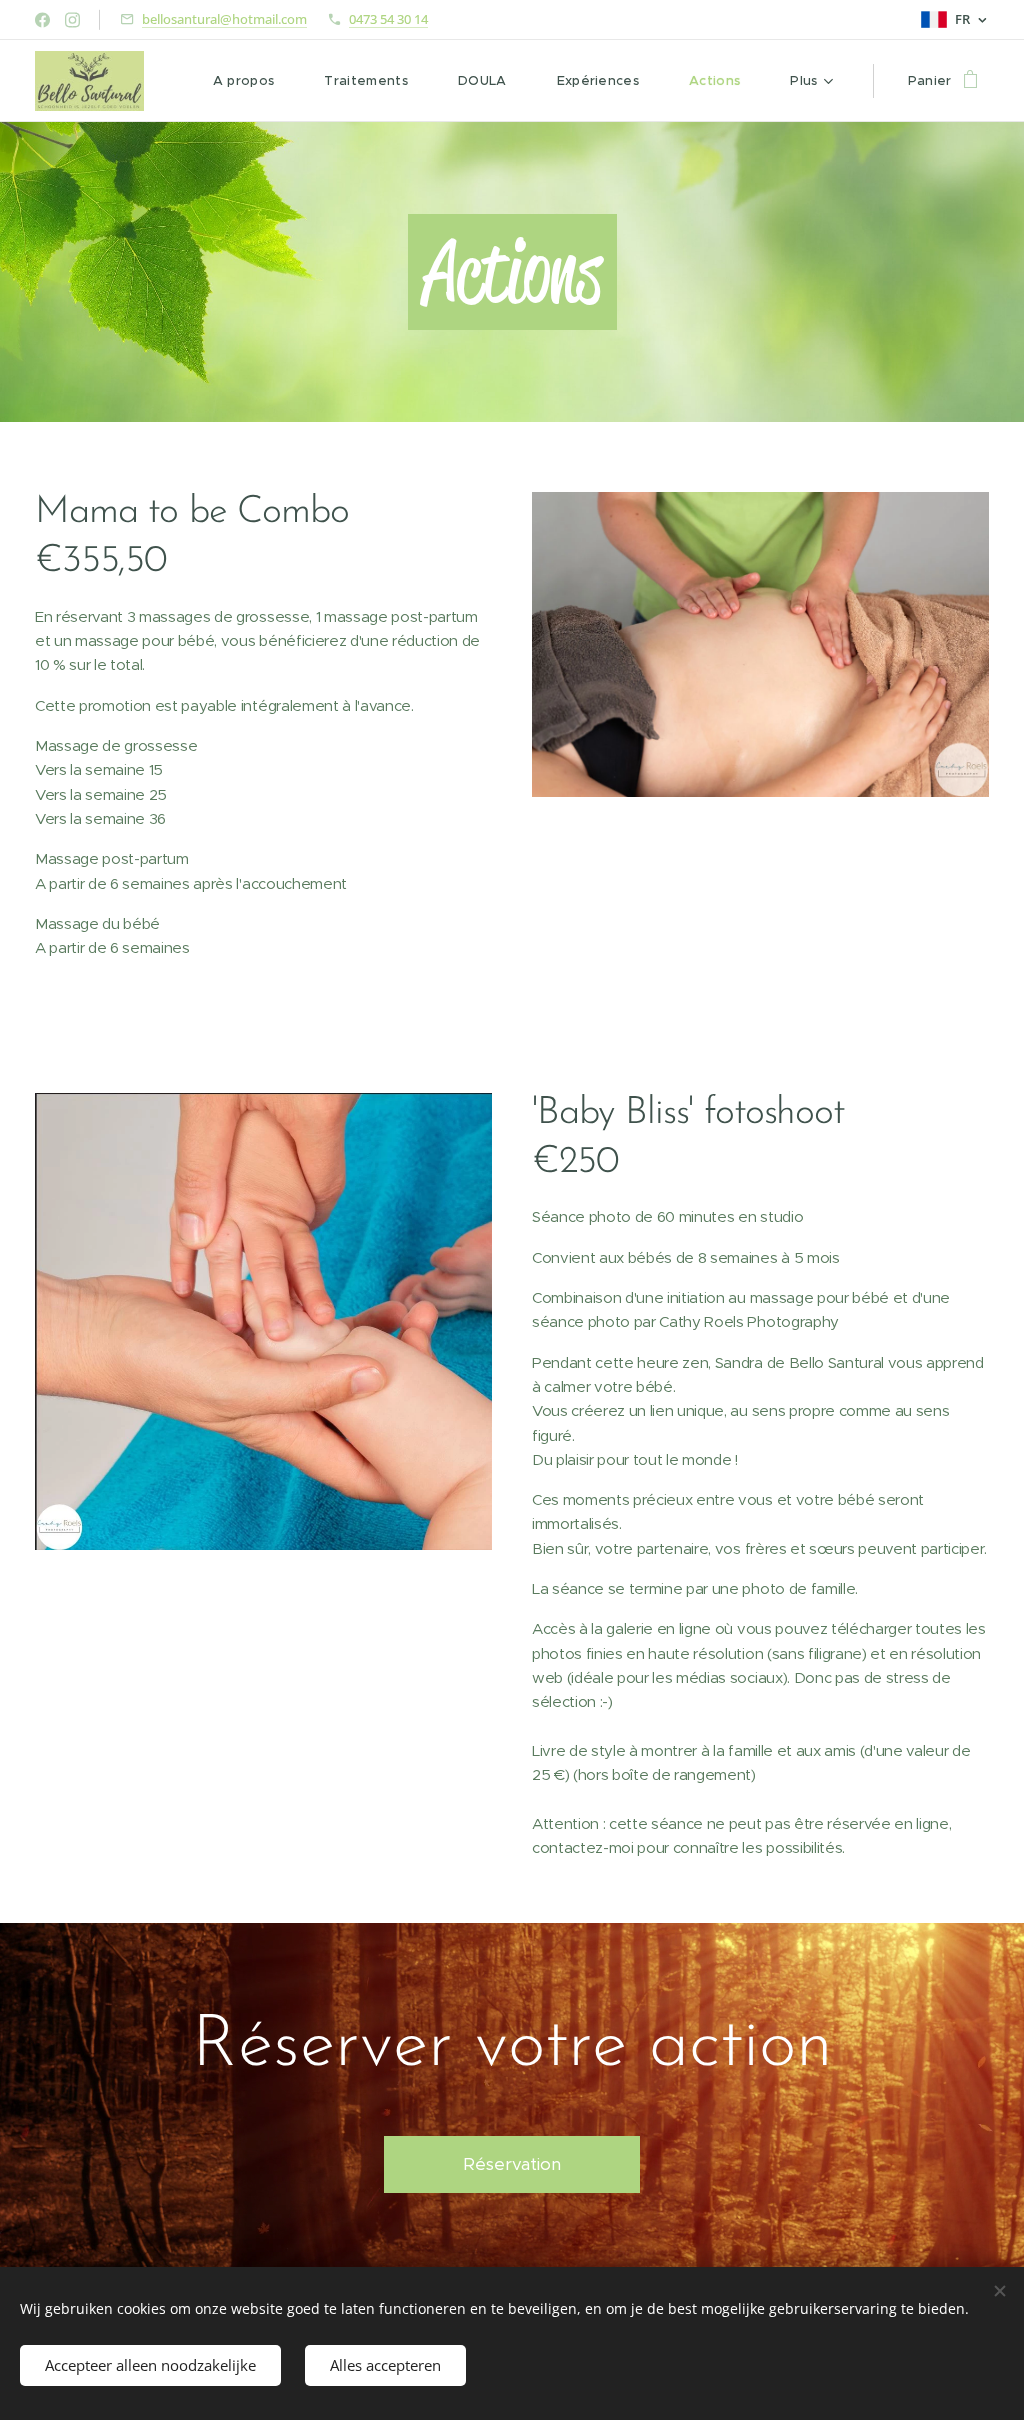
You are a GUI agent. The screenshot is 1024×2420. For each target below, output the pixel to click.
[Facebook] (42, 20)
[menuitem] (254, 81)
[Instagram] (72, 20)
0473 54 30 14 (388, 19)
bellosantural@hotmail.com (224, 19)
